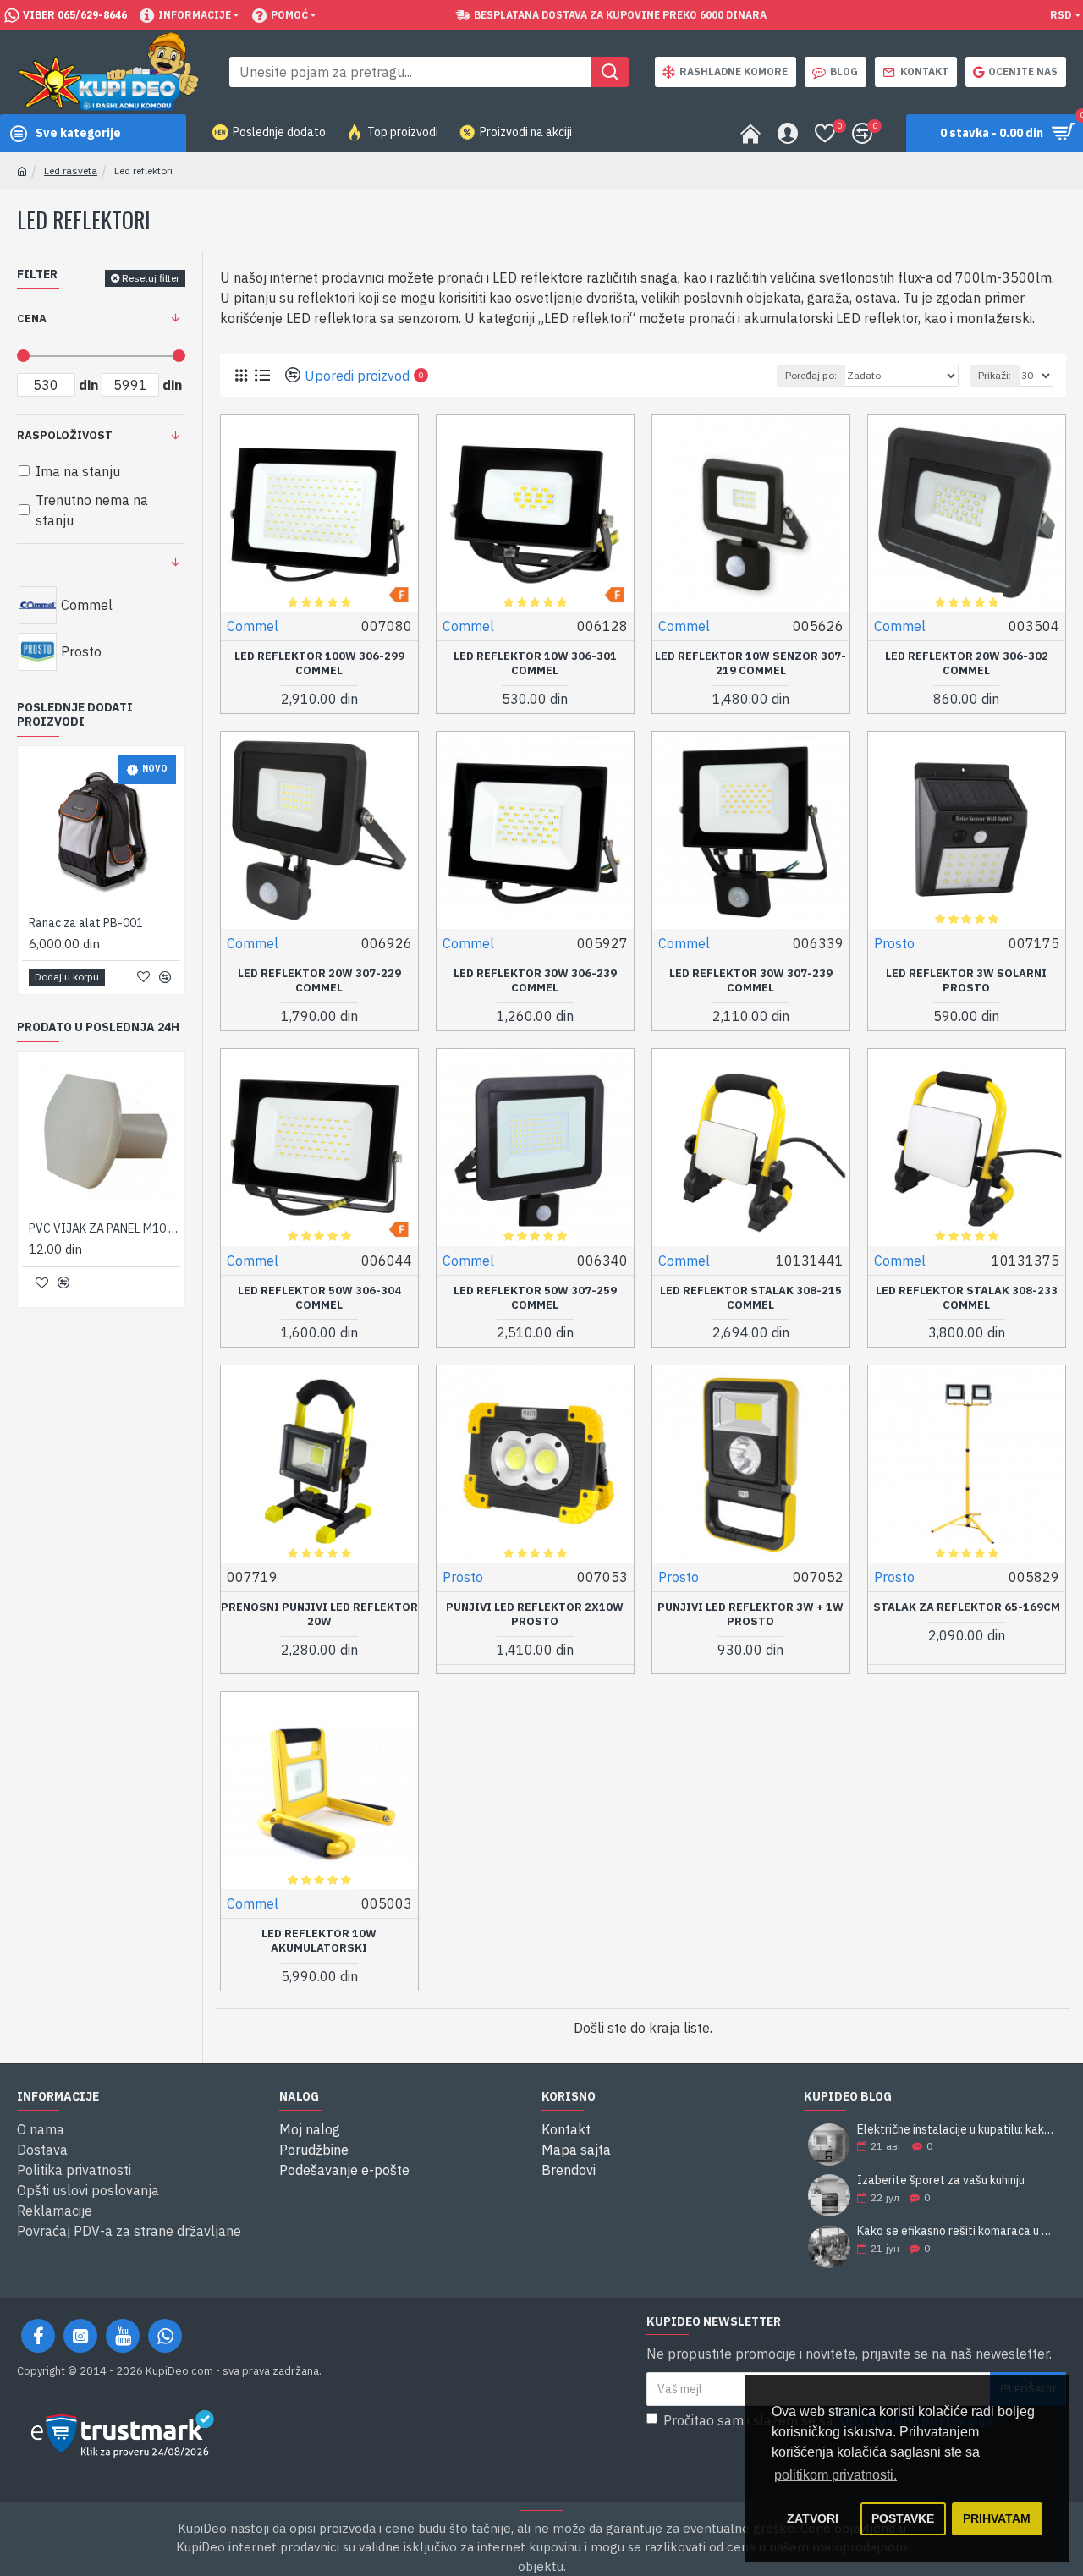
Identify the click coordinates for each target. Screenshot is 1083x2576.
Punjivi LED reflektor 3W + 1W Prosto (750, 1615)
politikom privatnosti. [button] (836, 2475)
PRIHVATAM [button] (997, 2518)
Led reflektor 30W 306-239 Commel (535, 981)
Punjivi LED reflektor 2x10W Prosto (535, 1615)
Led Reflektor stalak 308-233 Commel (967, 1298)
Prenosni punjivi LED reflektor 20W (319, 1615)
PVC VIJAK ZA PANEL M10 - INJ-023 (104, 1228)
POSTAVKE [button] (903, 2518)
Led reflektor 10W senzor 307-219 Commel (750, 664)
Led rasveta (71, 170)
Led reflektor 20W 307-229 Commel (319, 981)
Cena (32, 319)
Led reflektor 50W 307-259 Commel (535, 1298)
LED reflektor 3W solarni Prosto (966, 981)
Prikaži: (995, 375)
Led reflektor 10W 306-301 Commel (535, 664)
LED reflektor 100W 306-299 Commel (319, 664)
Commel (253, 626)
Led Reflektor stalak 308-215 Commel (751, 1298)
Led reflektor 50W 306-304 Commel (319, 1298)
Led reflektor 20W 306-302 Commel (967, 664)
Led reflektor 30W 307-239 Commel (751, 981)
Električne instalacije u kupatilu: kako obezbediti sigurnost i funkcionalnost (956, 2130)
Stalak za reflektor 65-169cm (967, 1607)
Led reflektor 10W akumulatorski (319, 1941)
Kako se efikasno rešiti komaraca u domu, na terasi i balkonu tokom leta (956, 2231)
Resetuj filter (151, 278)
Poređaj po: (811, 375)
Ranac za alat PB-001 (86, 923)
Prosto (894, 943)
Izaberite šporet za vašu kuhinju (941, 2181)
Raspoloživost (65, 435)
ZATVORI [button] (813, 2518)
